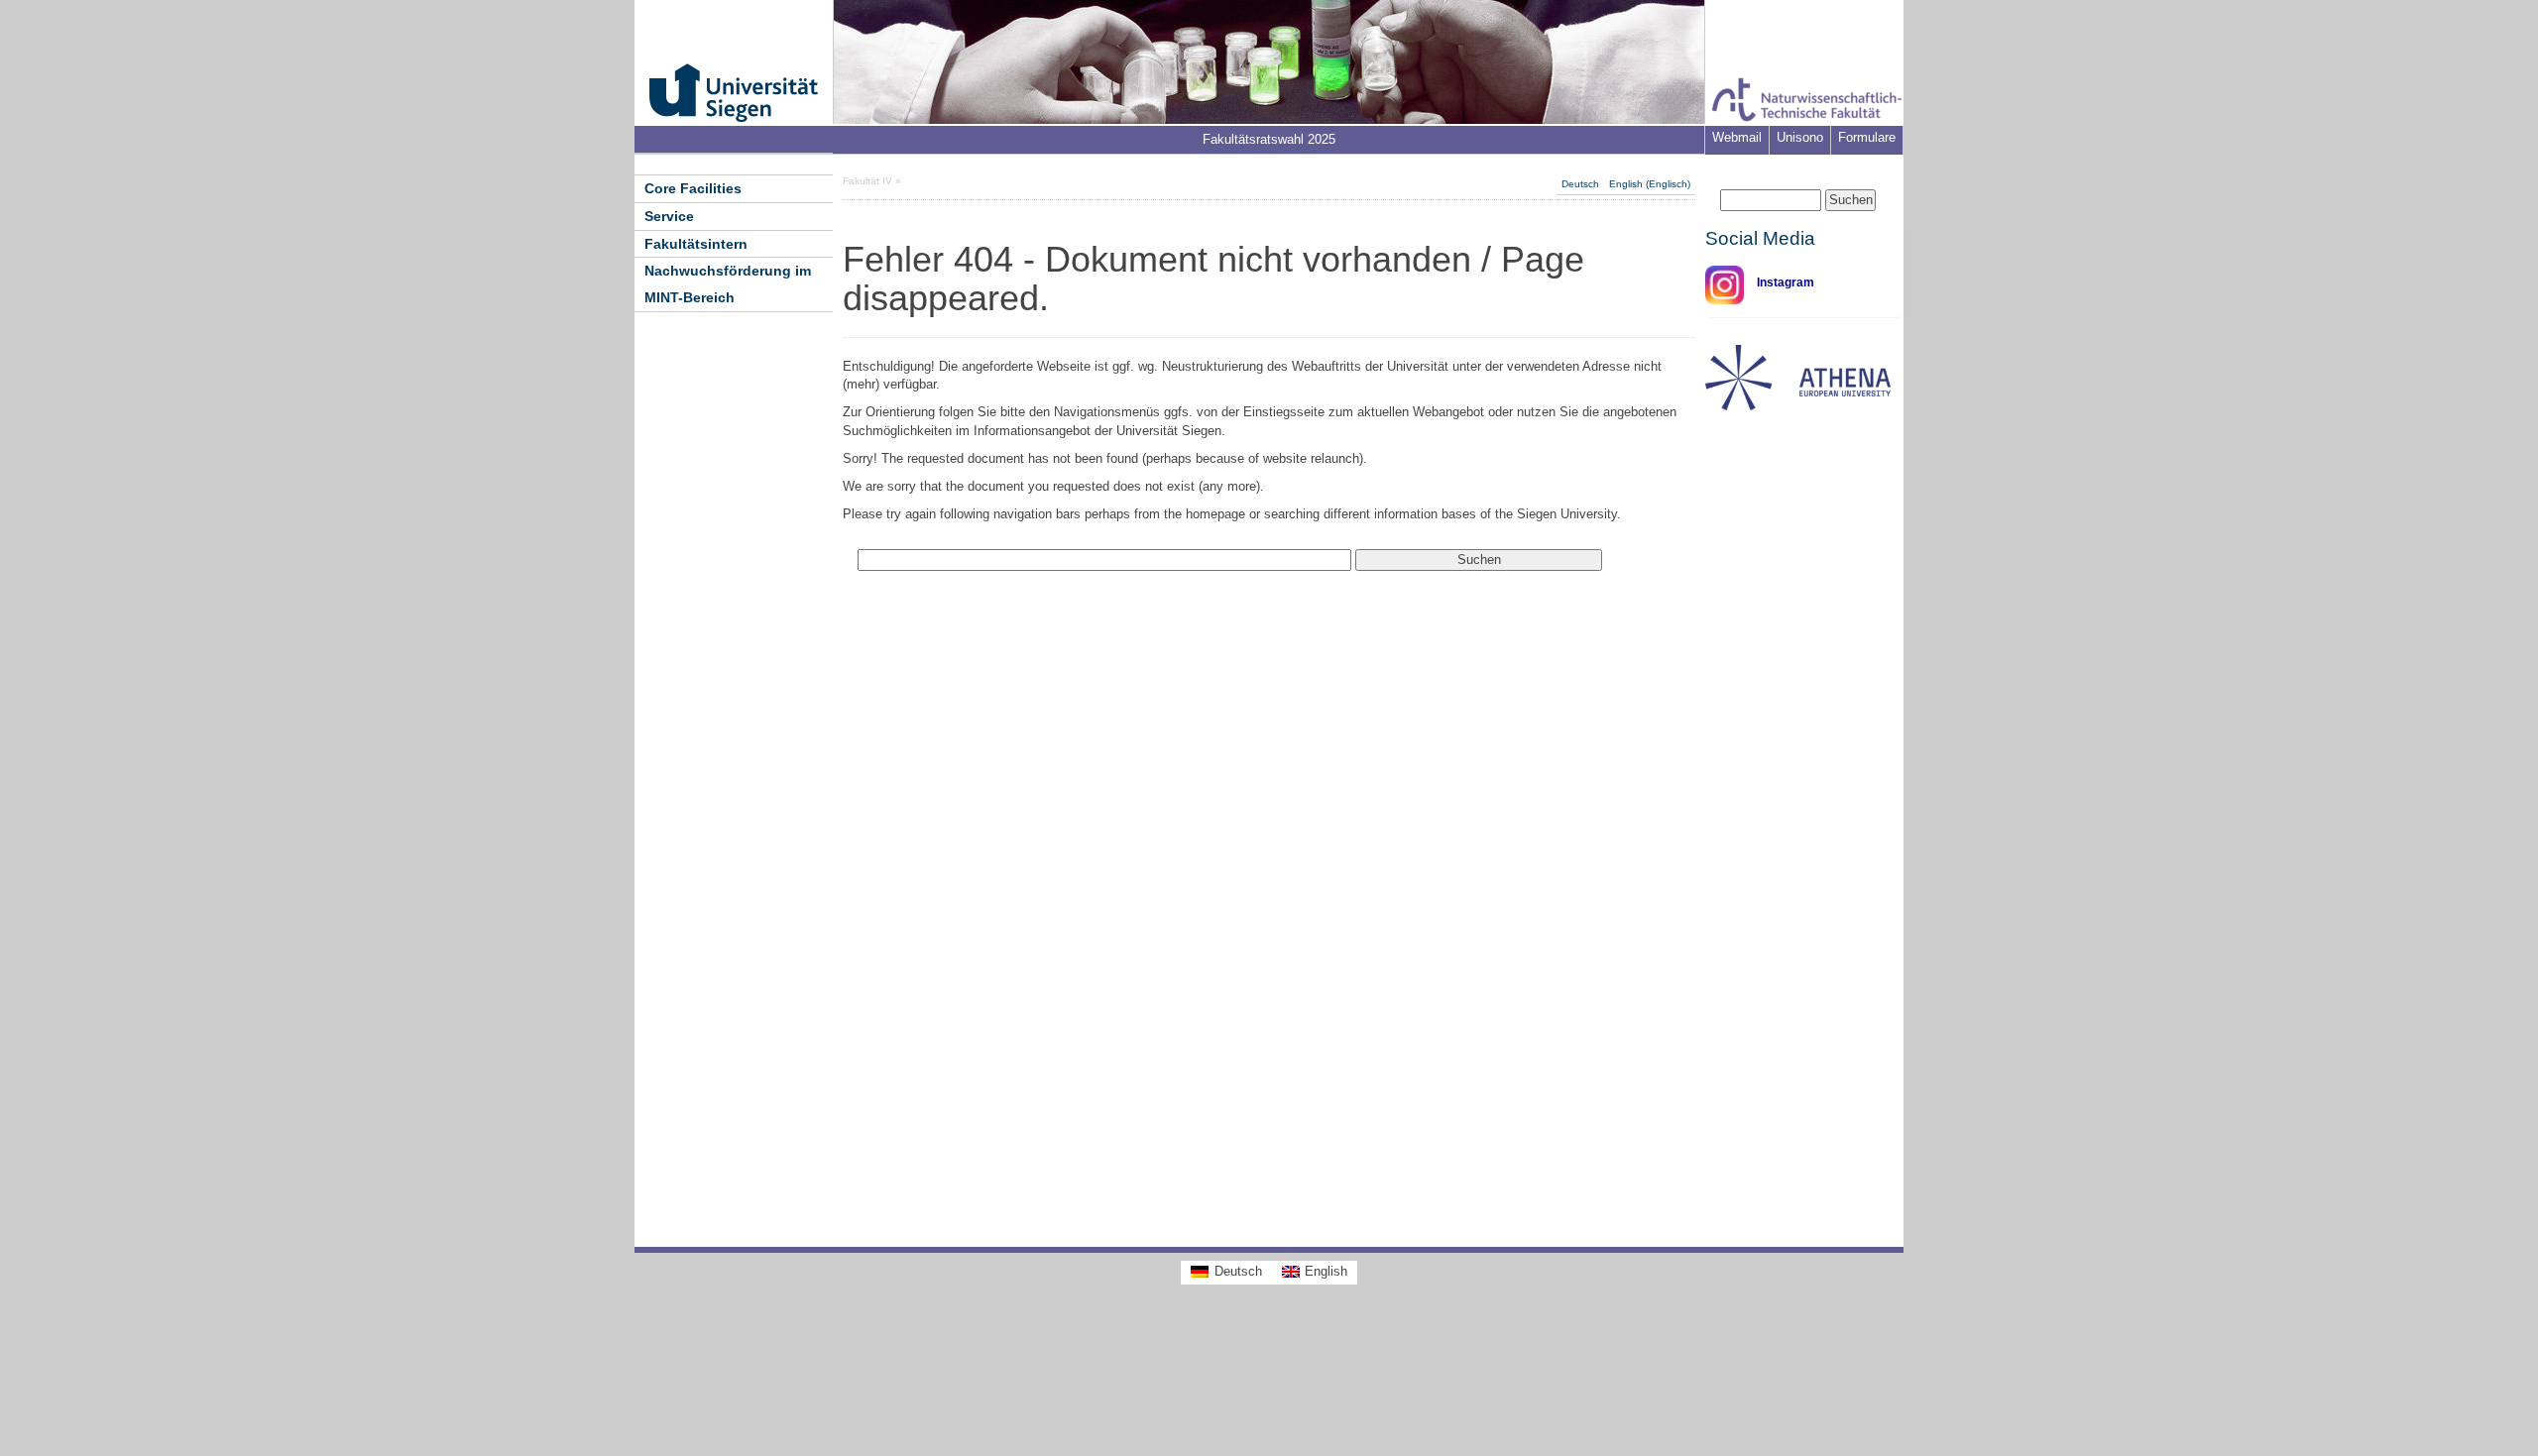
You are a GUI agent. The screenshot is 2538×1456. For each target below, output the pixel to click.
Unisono (1800, 137)
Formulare (1867, 137)
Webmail (1737, 137)
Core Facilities (693, 188)
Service (669, 216)
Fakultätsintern (696, 244)
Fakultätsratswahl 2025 (1269, 139)
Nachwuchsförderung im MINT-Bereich (728, 284)
